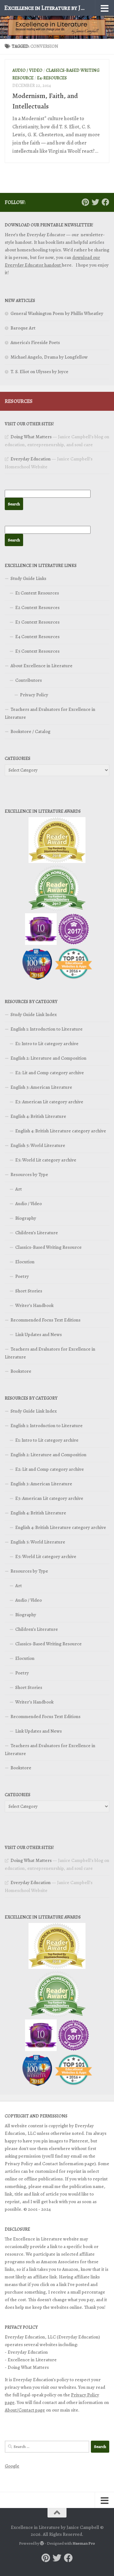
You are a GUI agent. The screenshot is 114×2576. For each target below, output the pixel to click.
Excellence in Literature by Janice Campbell (45, 8)
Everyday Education (31, 459)
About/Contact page (25, 2410)
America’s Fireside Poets (35, 342)
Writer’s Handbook (34, 1305)
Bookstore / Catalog (30, 731)
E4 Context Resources (37, 637)
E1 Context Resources (37, 593)
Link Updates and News (38, 1334)
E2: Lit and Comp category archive (50, 1073)
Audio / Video (27, 70)
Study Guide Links (28, 578)
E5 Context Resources (37, 651)
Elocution (25, 1262)
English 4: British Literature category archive (61, 1131)
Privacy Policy (34, 695)
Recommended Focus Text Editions (45, 1320)
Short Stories (29, 1291)
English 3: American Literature (41, 1087)
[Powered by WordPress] (42, 2543)
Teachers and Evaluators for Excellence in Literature (50, 713)
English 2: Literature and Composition (48, 1058)
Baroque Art (23, 328)
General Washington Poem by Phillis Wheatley (57, 313)
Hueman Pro (84, 2543)
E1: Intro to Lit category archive (47, 1044)
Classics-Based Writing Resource (48, 1247)
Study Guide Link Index (34, 1014)
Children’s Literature (37, 1233)
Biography (26, 1218)
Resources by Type (29, 1174)
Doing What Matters (31, 437)
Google (12, 2466)
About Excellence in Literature (41, 666)
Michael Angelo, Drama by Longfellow (49, 357)
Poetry (22, 1276)
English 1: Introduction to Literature (47, 1029)
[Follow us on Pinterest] (85, 202)
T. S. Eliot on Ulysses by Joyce (39, 372)
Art (19, 1189)
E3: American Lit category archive (49, 1102)
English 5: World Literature (38, 1145)
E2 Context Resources (37, 607)
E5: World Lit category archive (46, 1160)
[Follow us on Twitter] (95, 202)
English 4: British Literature (38, 1116)
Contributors (28, 680)
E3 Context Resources (37, 622)
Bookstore (21, 1371)
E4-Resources (52, 78)
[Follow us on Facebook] (105, 202)
